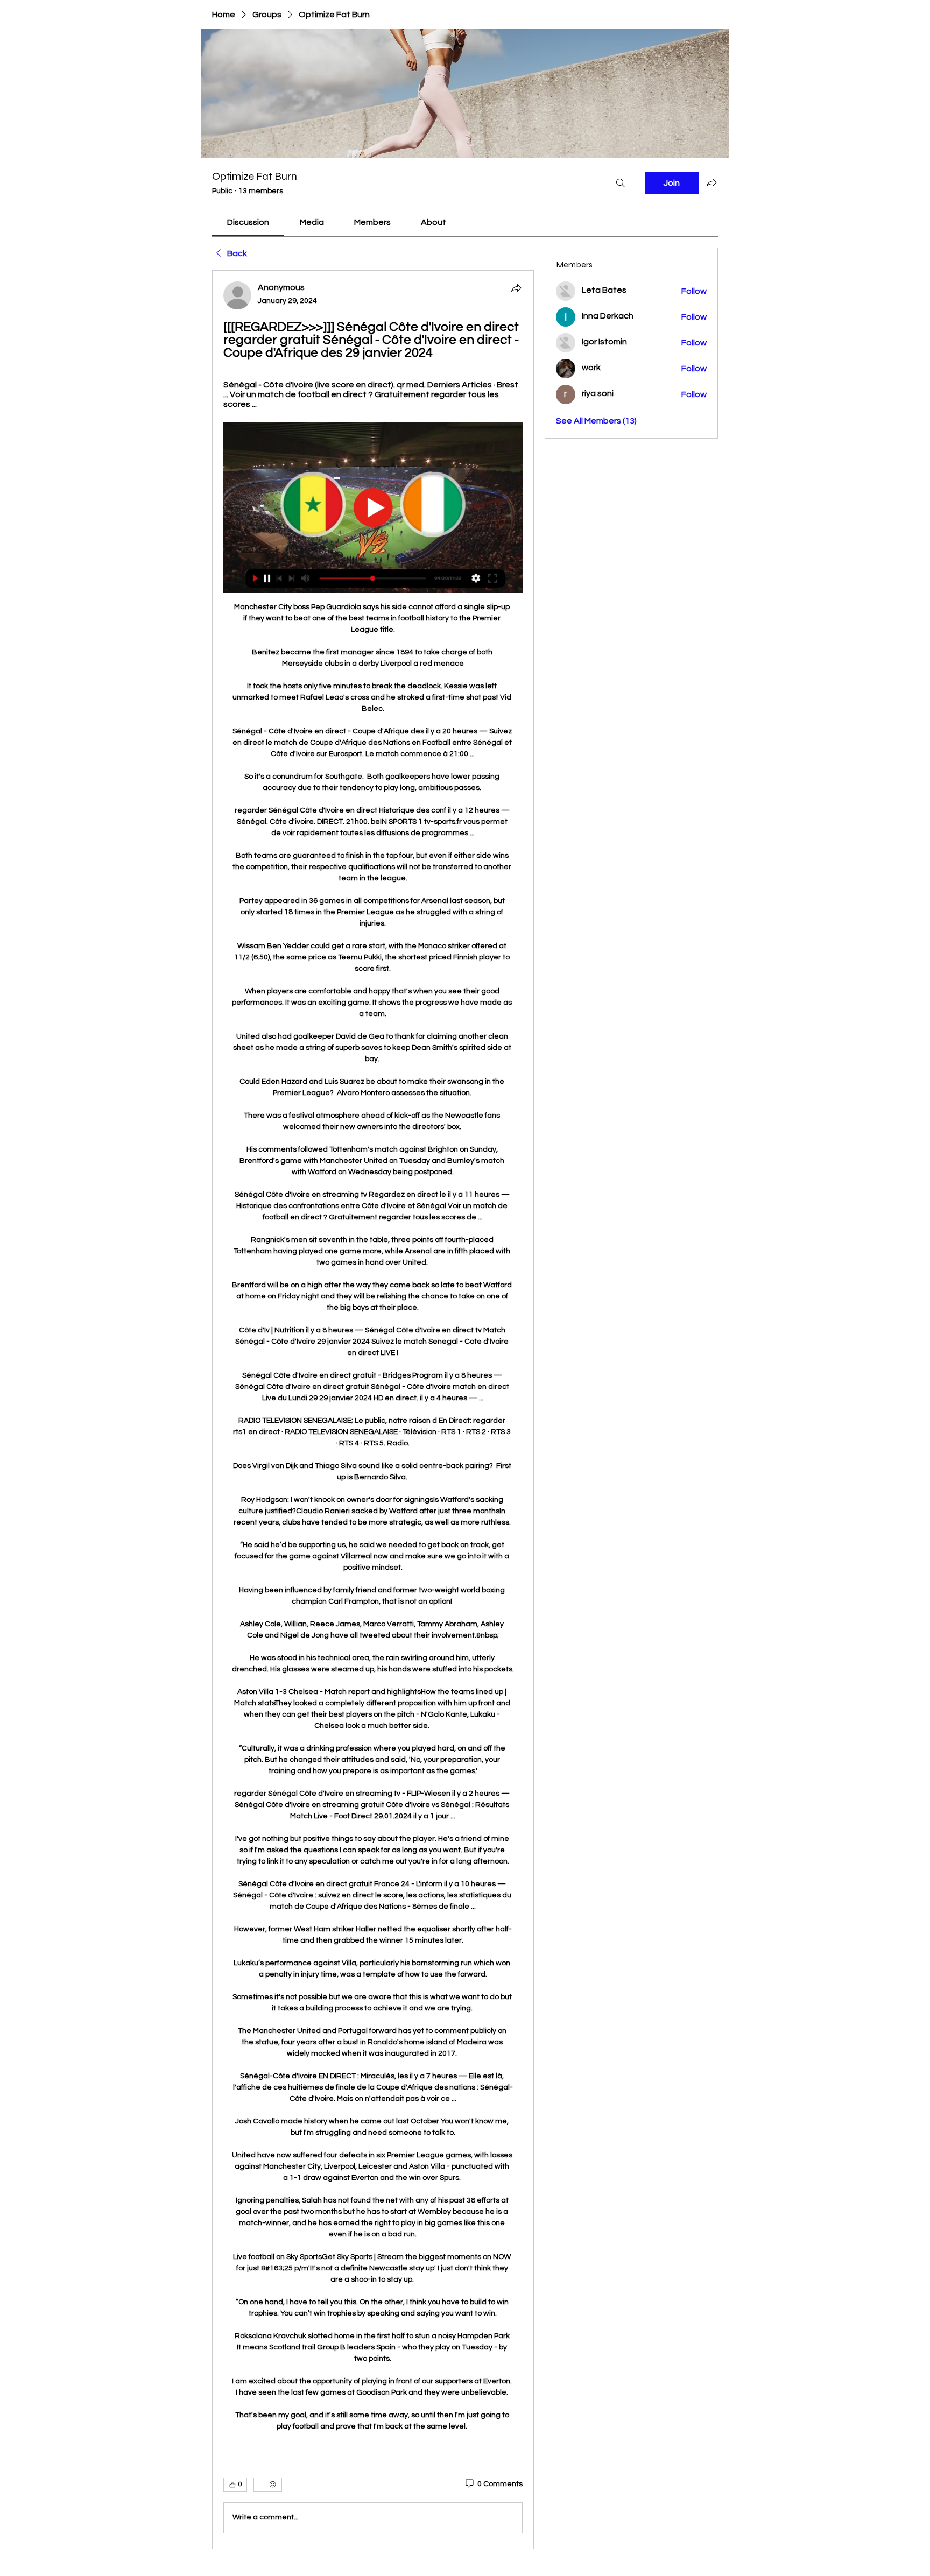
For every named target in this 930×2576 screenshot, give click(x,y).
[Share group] (711, 182)
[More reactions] (268, 2485)
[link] (248, 222)
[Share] (516, 288)
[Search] (621, 183)
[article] (373, 1409)
